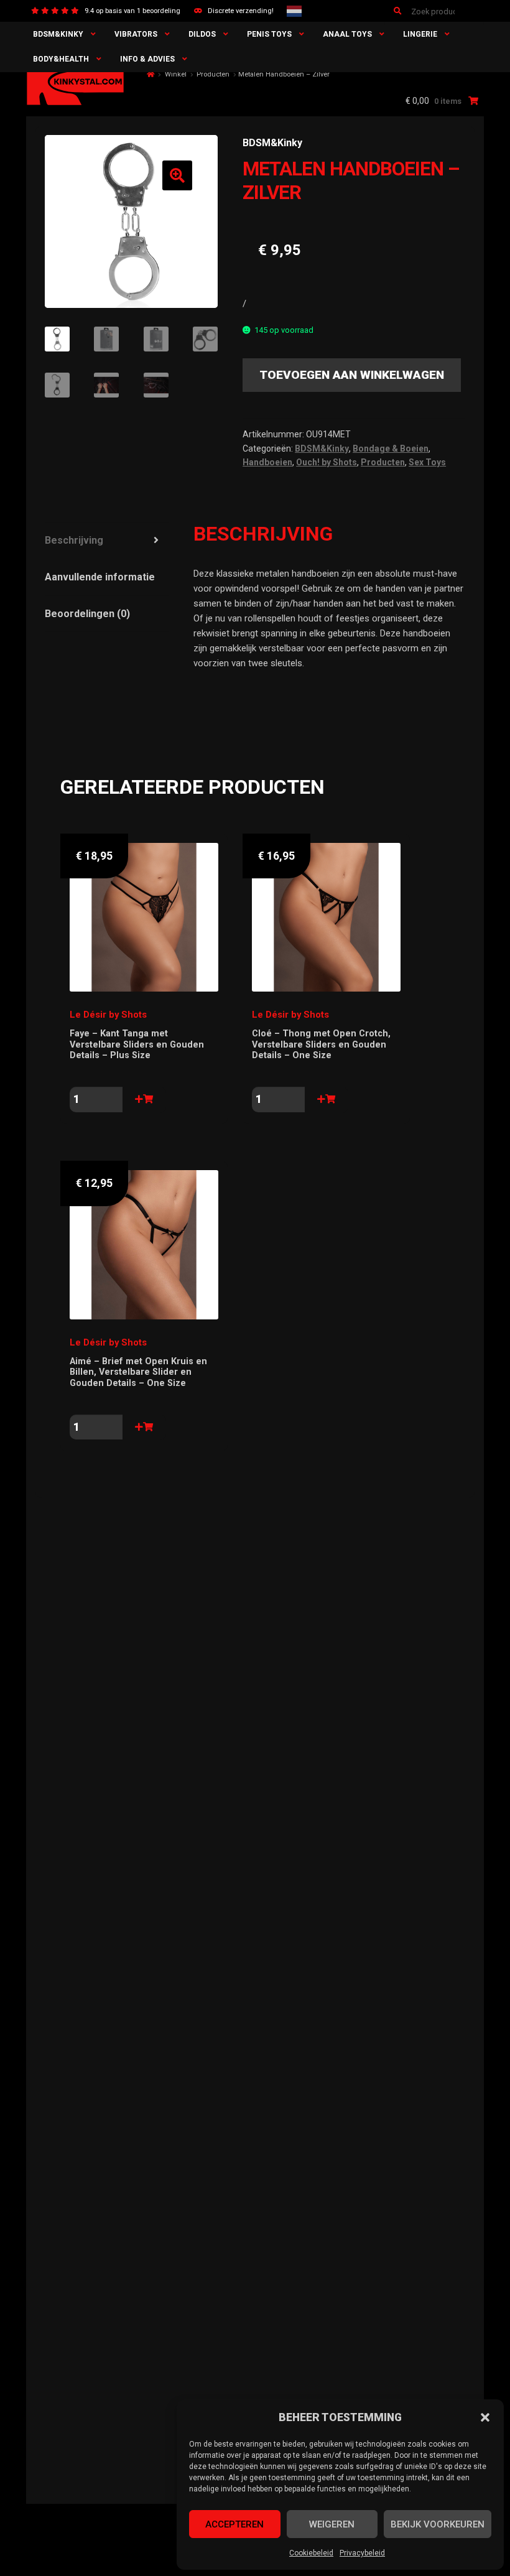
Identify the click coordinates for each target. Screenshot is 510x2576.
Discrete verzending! (241, 11)
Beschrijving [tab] (74, 540)
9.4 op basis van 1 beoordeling (132, 11)
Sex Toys (427, 462)
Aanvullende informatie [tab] (100, 577)
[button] (485, 2417)
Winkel (176, 74)
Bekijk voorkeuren (438, 2524)
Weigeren (332, 2524)
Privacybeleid (362, 2553)
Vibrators (136, 34)
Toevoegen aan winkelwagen (352, 375)
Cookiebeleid (311, 2553)
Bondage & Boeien (391, 449)
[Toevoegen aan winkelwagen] (144, 1100)
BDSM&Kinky (58, 34)
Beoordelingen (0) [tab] (87, 614)
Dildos (202, 34)
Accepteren (234, 2524)
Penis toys (269, 34)
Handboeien (267, 462)
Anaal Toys (347, 34)
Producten (213, 74)
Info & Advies (147, 59)
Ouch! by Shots (327, 462)
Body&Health (61, 59)
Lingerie (420, 34)
